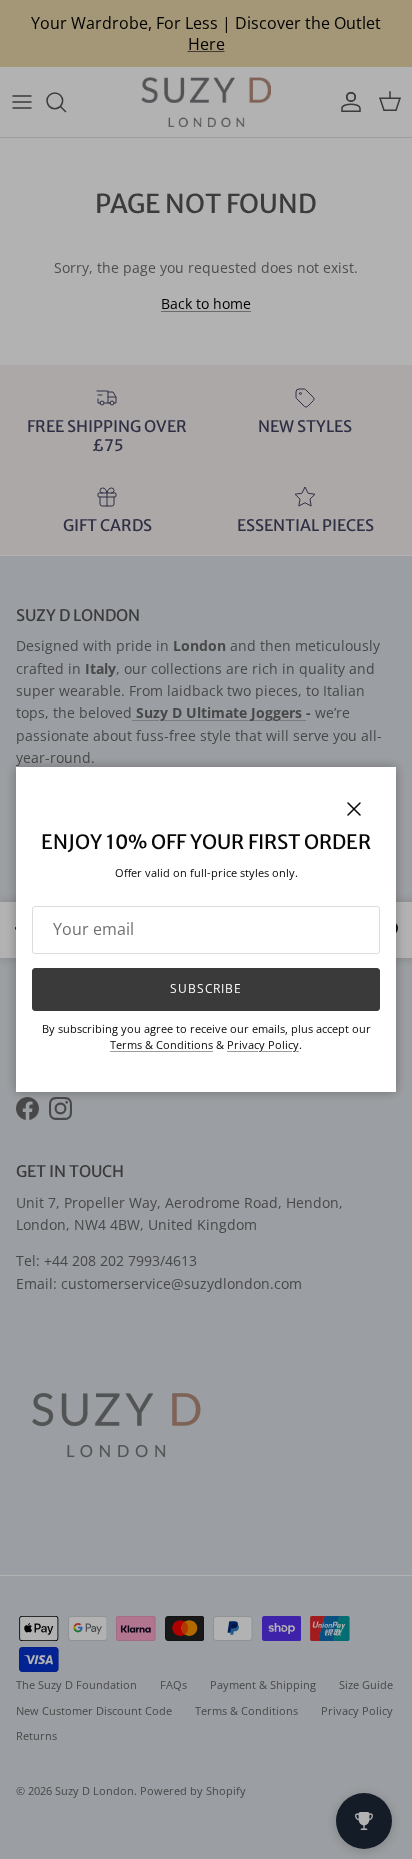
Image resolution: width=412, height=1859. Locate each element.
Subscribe (206, 988)
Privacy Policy (263, 1044)
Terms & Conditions (161, 1044)
